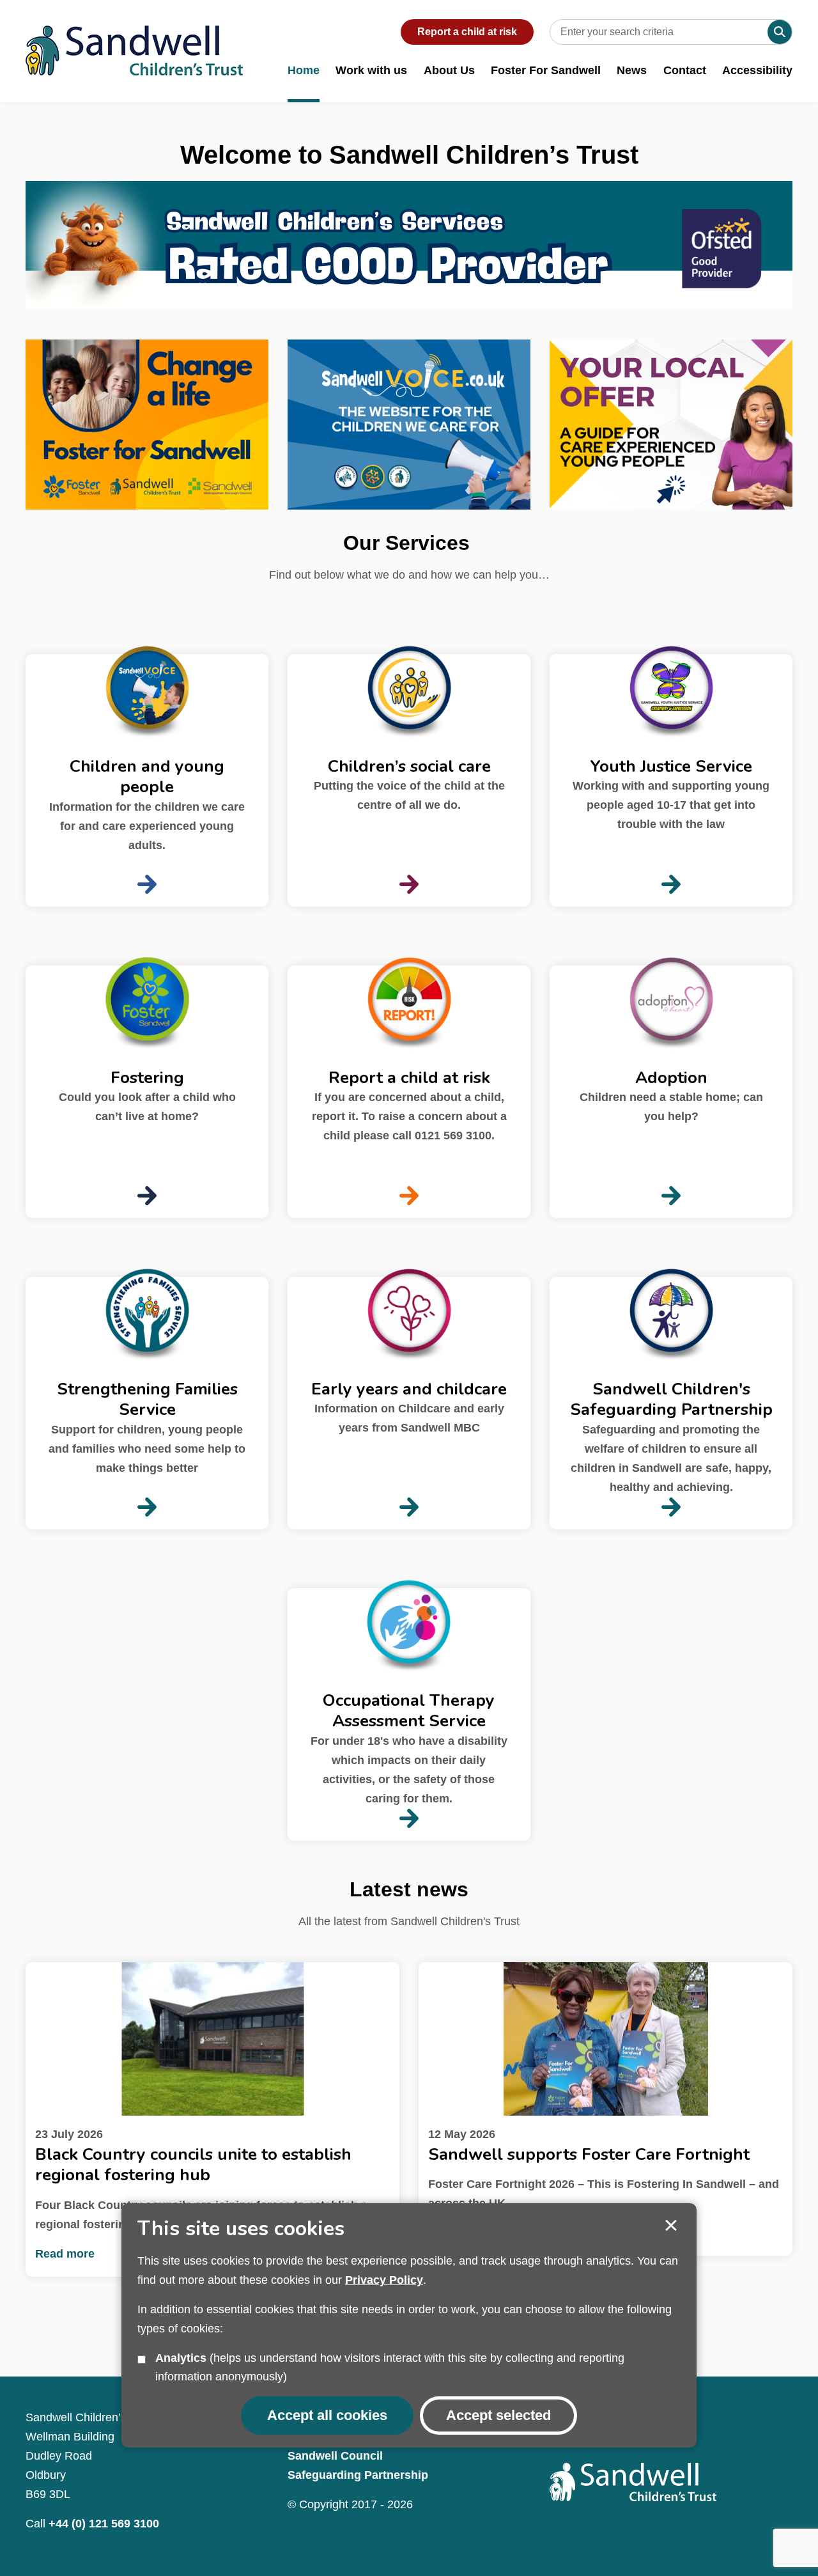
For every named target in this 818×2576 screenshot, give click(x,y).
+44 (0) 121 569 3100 (104, 2524)
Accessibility (757, 70)
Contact (685, 70)
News (632, 70)
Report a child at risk (467, 32)
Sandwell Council (335, 2456)
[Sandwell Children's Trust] (134, 38)
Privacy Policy (384, 2280)
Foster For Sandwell (546, 70)
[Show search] (780, 32)
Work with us (371, 70)
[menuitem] (304, 78)
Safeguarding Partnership (358, 2475)
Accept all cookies (327, 2415)
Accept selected (671, 2226)
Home (304, 70)
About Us (449, 70)
